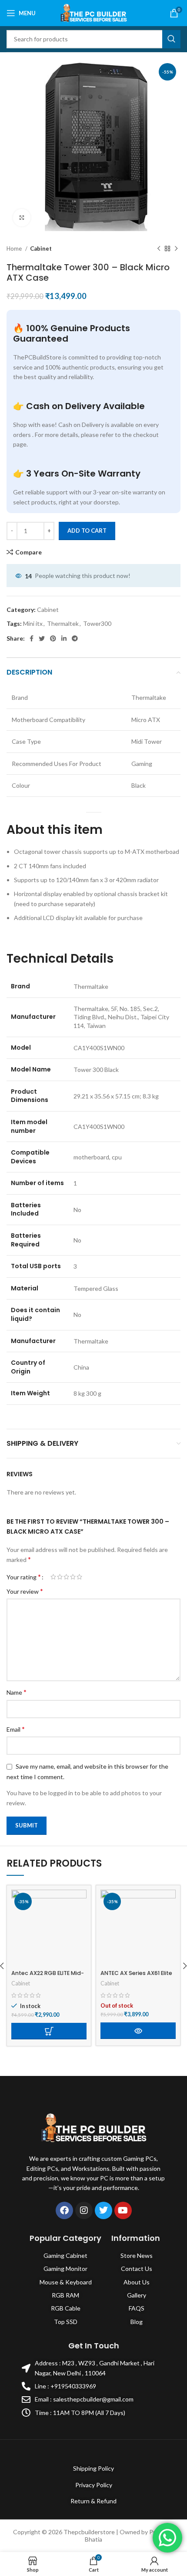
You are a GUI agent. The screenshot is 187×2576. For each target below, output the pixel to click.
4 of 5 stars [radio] (73, 1577)
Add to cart (87, 531)
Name (17, 1692)
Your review (25, 1591)
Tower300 (97, 623)
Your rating (24, 1577)
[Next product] (176, 249)
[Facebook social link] (32, 638)
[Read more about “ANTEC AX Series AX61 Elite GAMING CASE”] (138, 2031)
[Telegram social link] (75, 638)
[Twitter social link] (42, 638)
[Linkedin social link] (64, 638)
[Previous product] (159, 249)
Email (16, 1729)
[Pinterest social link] (53, 638)
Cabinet (41, 249)
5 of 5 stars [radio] (79, 1577)
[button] (49, 2031)
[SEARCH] (171, 39)
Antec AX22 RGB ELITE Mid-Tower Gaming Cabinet (48, 1977)
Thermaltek (63, 623)
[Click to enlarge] (22, 218)
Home (15, 249)
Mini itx (33, 623)
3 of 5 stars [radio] (66, 1577)
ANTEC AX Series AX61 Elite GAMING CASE (136, 1977)
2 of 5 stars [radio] (60, 1577)
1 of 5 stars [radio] (53, 1577)
